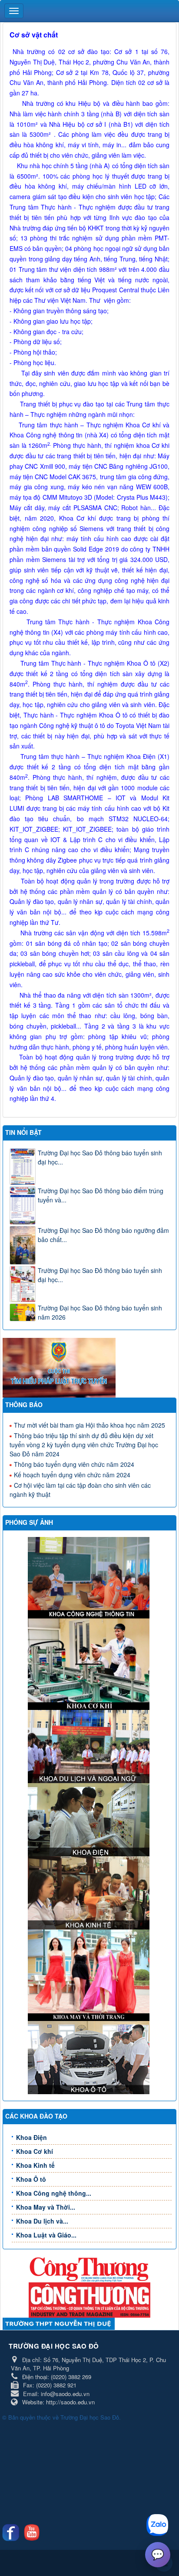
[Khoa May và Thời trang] (90, 1974)
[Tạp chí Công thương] (89, 2299)
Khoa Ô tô (31, 2179)
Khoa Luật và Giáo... (46, 2235)
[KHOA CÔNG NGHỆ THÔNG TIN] (90, 1577)
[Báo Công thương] (89, 2269)
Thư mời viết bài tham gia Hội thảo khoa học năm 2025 (89, 1425)
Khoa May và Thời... (46, 2207)
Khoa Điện (31, 2137)
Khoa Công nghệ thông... (54, 2193)
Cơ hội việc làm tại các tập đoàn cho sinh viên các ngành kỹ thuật (80, 1490)
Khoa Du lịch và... (42, 2221)
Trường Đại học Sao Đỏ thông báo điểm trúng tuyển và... (101, 1195)
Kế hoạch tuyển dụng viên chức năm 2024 (72, 1475)
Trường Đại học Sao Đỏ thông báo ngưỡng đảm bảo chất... (103, 1235)
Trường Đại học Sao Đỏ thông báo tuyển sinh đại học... (100, 1157)
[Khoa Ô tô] (90, 2057)
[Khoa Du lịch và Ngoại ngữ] (90, 1746)
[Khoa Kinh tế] (90, 1892)
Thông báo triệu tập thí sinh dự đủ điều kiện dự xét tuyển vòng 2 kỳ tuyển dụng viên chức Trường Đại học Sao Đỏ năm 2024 (84, 1445)
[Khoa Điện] (90, 1819)
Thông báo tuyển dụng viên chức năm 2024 (74, 1464)
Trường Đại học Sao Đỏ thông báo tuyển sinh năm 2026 (100, 1312)
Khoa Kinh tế (35, 2165)
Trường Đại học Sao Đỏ (90, 2417)
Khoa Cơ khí (35, 2151)
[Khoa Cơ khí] (90, 1663)
